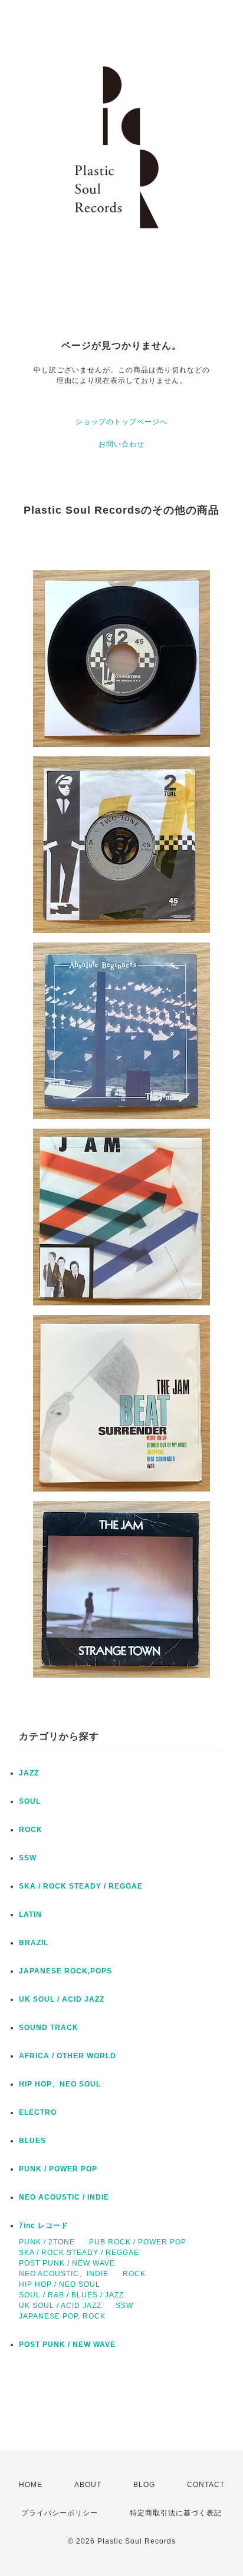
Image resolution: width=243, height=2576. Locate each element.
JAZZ (29, 1773)
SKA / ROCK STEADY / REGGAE (81, 1886)
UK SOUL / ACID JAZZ (62, 1999)
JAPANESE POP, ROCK (62, 2316)
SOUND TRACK (49, 2028)
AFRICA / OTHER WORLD (68, 2056)
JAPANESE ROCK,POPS (65, 1971)
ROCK (31, 1830)
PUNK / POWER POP (58, 2169)
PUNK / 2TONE (47, 2242)
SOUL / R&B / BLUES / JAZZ (71, 2295)
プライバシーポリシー (60, 2513)
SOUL (30, 1801)
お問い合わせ (121, 444)
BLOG (144, 2485)
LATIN (30, 1914)
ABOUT (88, 2485)
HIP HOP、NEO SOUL (60, 2084)
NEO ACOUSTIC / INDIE (64, 2197)
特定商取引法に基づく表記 (176, 2513)
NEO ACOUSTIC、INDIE (64, 2274)
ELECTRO (38, 2112)
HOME (31, 2485)
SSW (28, 1858)
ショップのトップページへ (121, 422)
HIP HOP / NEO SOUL (60, 2284)
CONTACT (206, 2485)
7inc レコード (44, 2226)
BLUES (32, 2141)
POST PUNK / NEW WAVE (67, 2263)
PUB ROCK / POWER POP (138, 2242)
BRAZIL (34, 1943)
